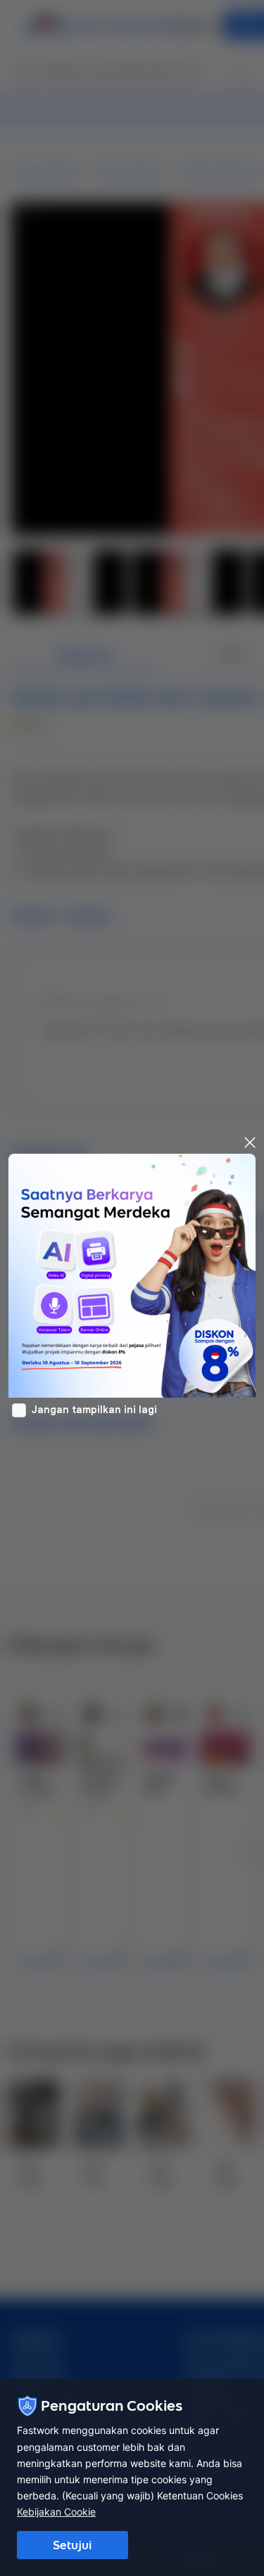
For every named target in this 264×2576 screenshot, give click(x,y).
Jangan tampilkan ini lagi (94, 1410)
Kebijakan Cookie (56, 2512)
